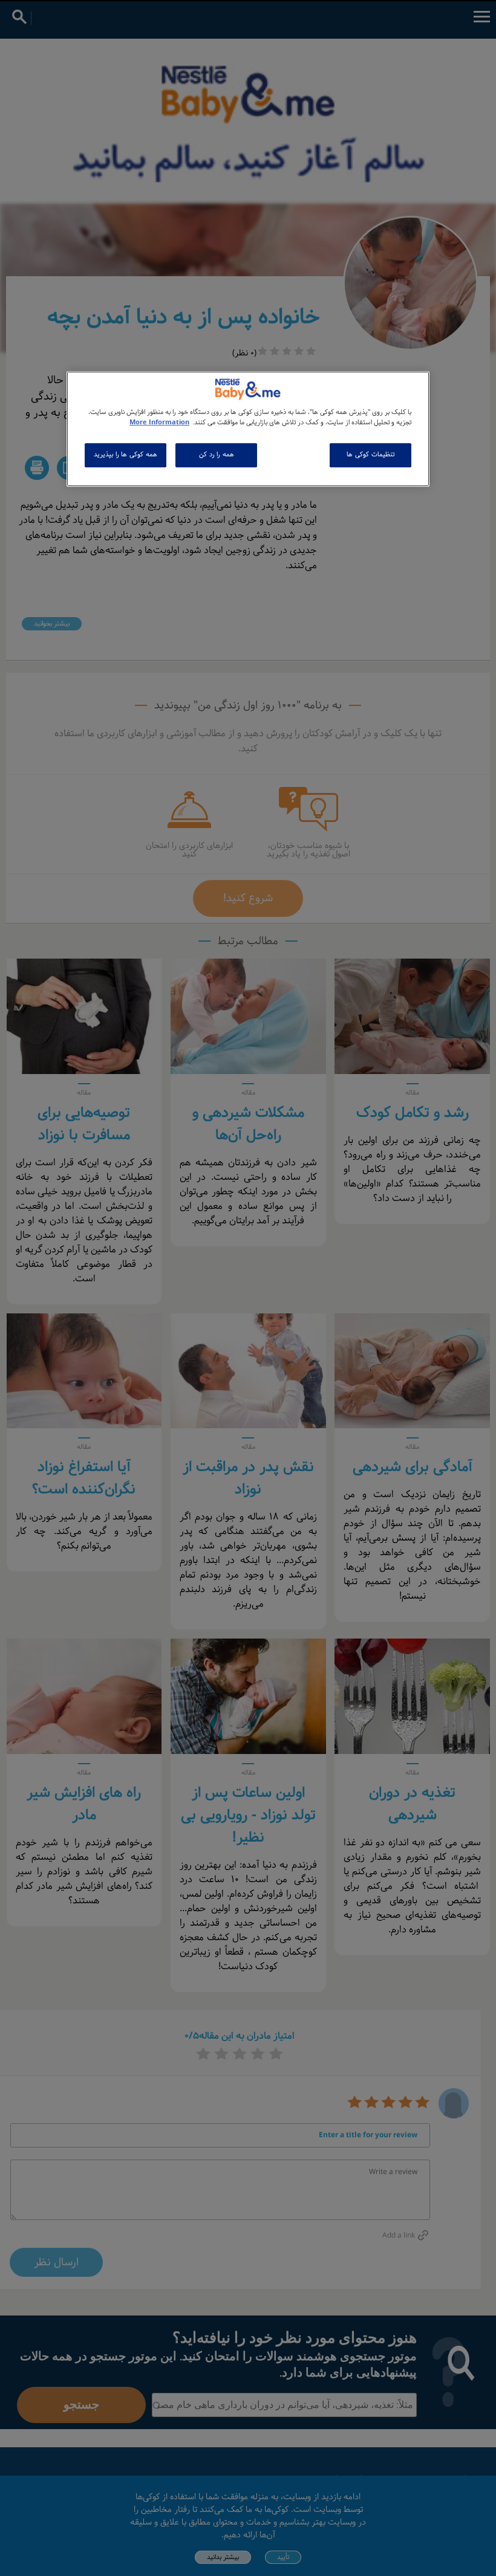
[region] (248, 429)
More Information (159, 423)
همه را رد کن (217, 455)
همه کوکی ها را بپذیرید (125, 455)
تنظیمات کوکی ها (370, 455)
